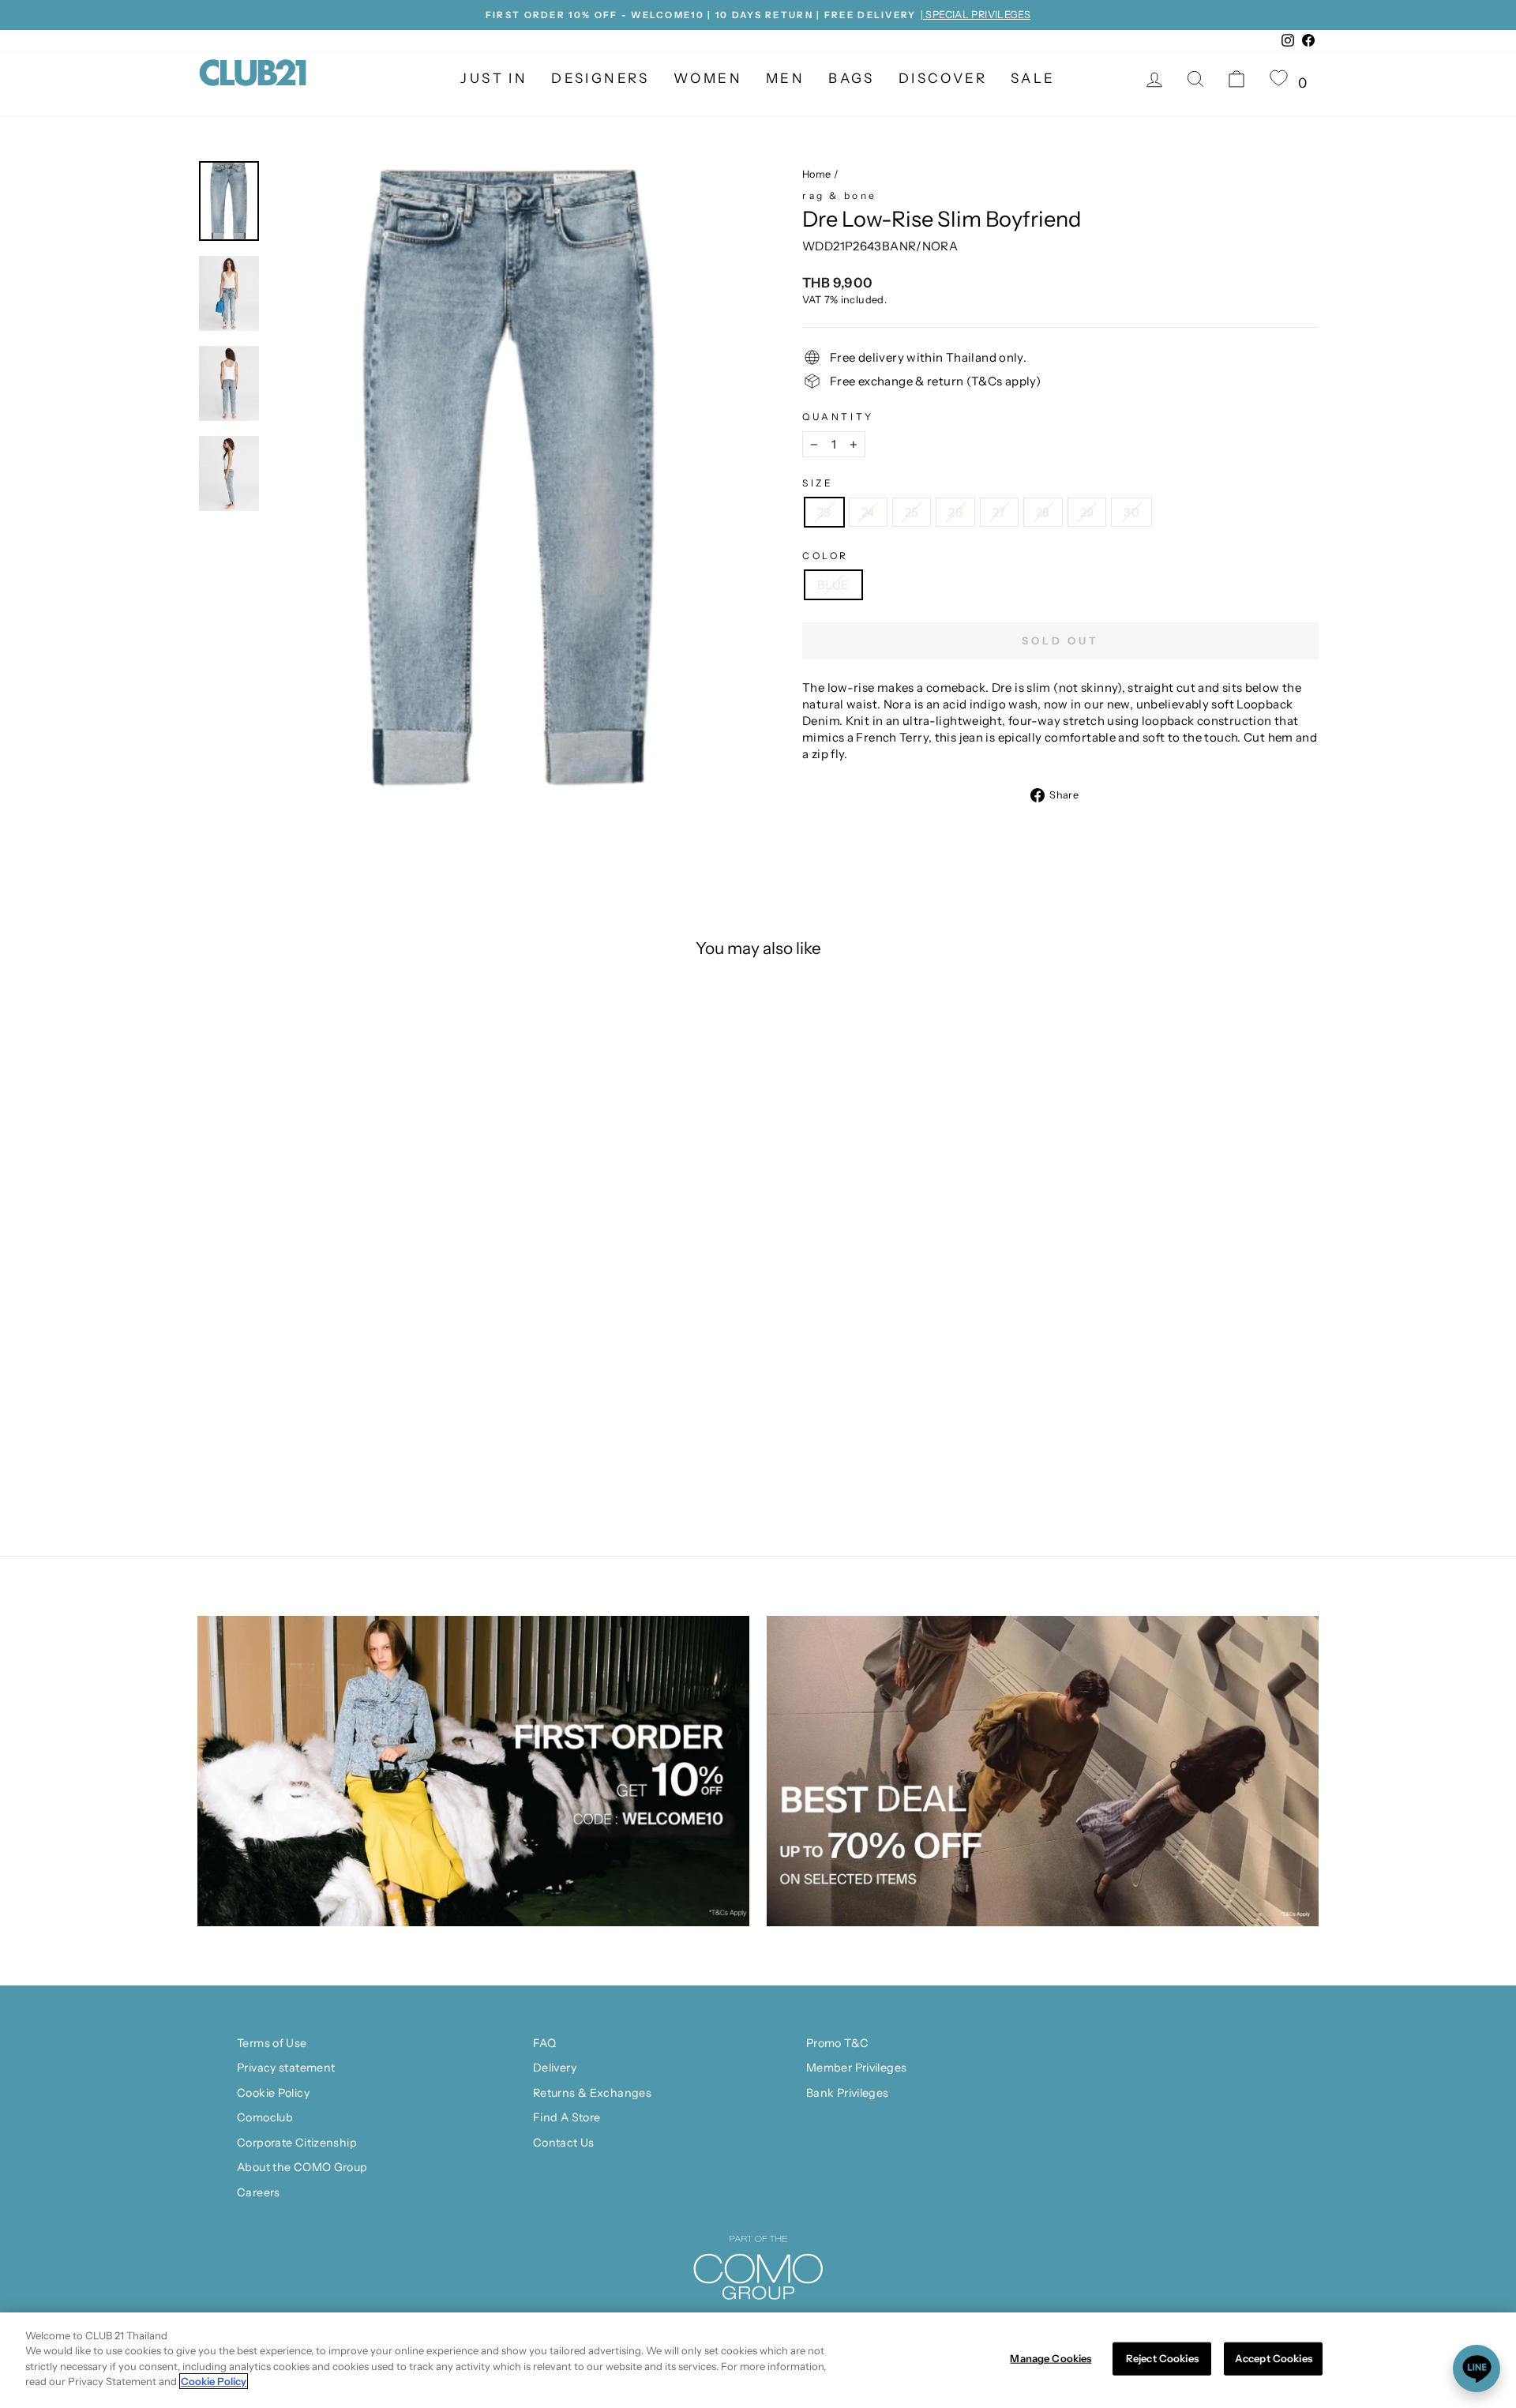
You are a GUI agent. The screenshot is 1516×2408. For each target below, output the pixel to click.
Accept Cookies (1274, 2358)
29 (1087, 512)
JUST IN (494, 78)
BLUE (833, 585)
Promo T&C (837, 2043)
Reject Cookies (1162, 2358)
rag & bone (840, 195)
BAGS (852, 78)
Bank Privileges (848, 2093)
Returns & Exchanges (592, 2093)
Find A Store (567, 2117)
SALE (1033, 78)
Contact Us (564, 2143)
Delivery (555, 2068)
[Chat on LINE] (1477, 2369)
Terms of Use (272, 2043)
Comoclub (265, 2117)
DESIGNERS (600, 78)
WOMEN (708, 78)
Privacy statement (286, 2068)
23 (824, 512)
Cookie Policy (273, 2093)
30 (1131, 512)
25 (912, 512)
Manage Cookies (1051, 2358)
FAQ (544, 2043)
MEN (785, 78)
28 (1043, 512)
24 (868, 512)
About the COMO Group (302, 2167)
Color (826, 556)
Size (818, 483)
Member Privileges (856, 2068)
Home (817, 174)
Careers (259, 2192)
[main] (758, 2360)
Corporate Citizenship (297, 2143)
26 (955, 512)
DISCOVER (943, 78)
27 (999, 512)
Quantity (838, 417)
